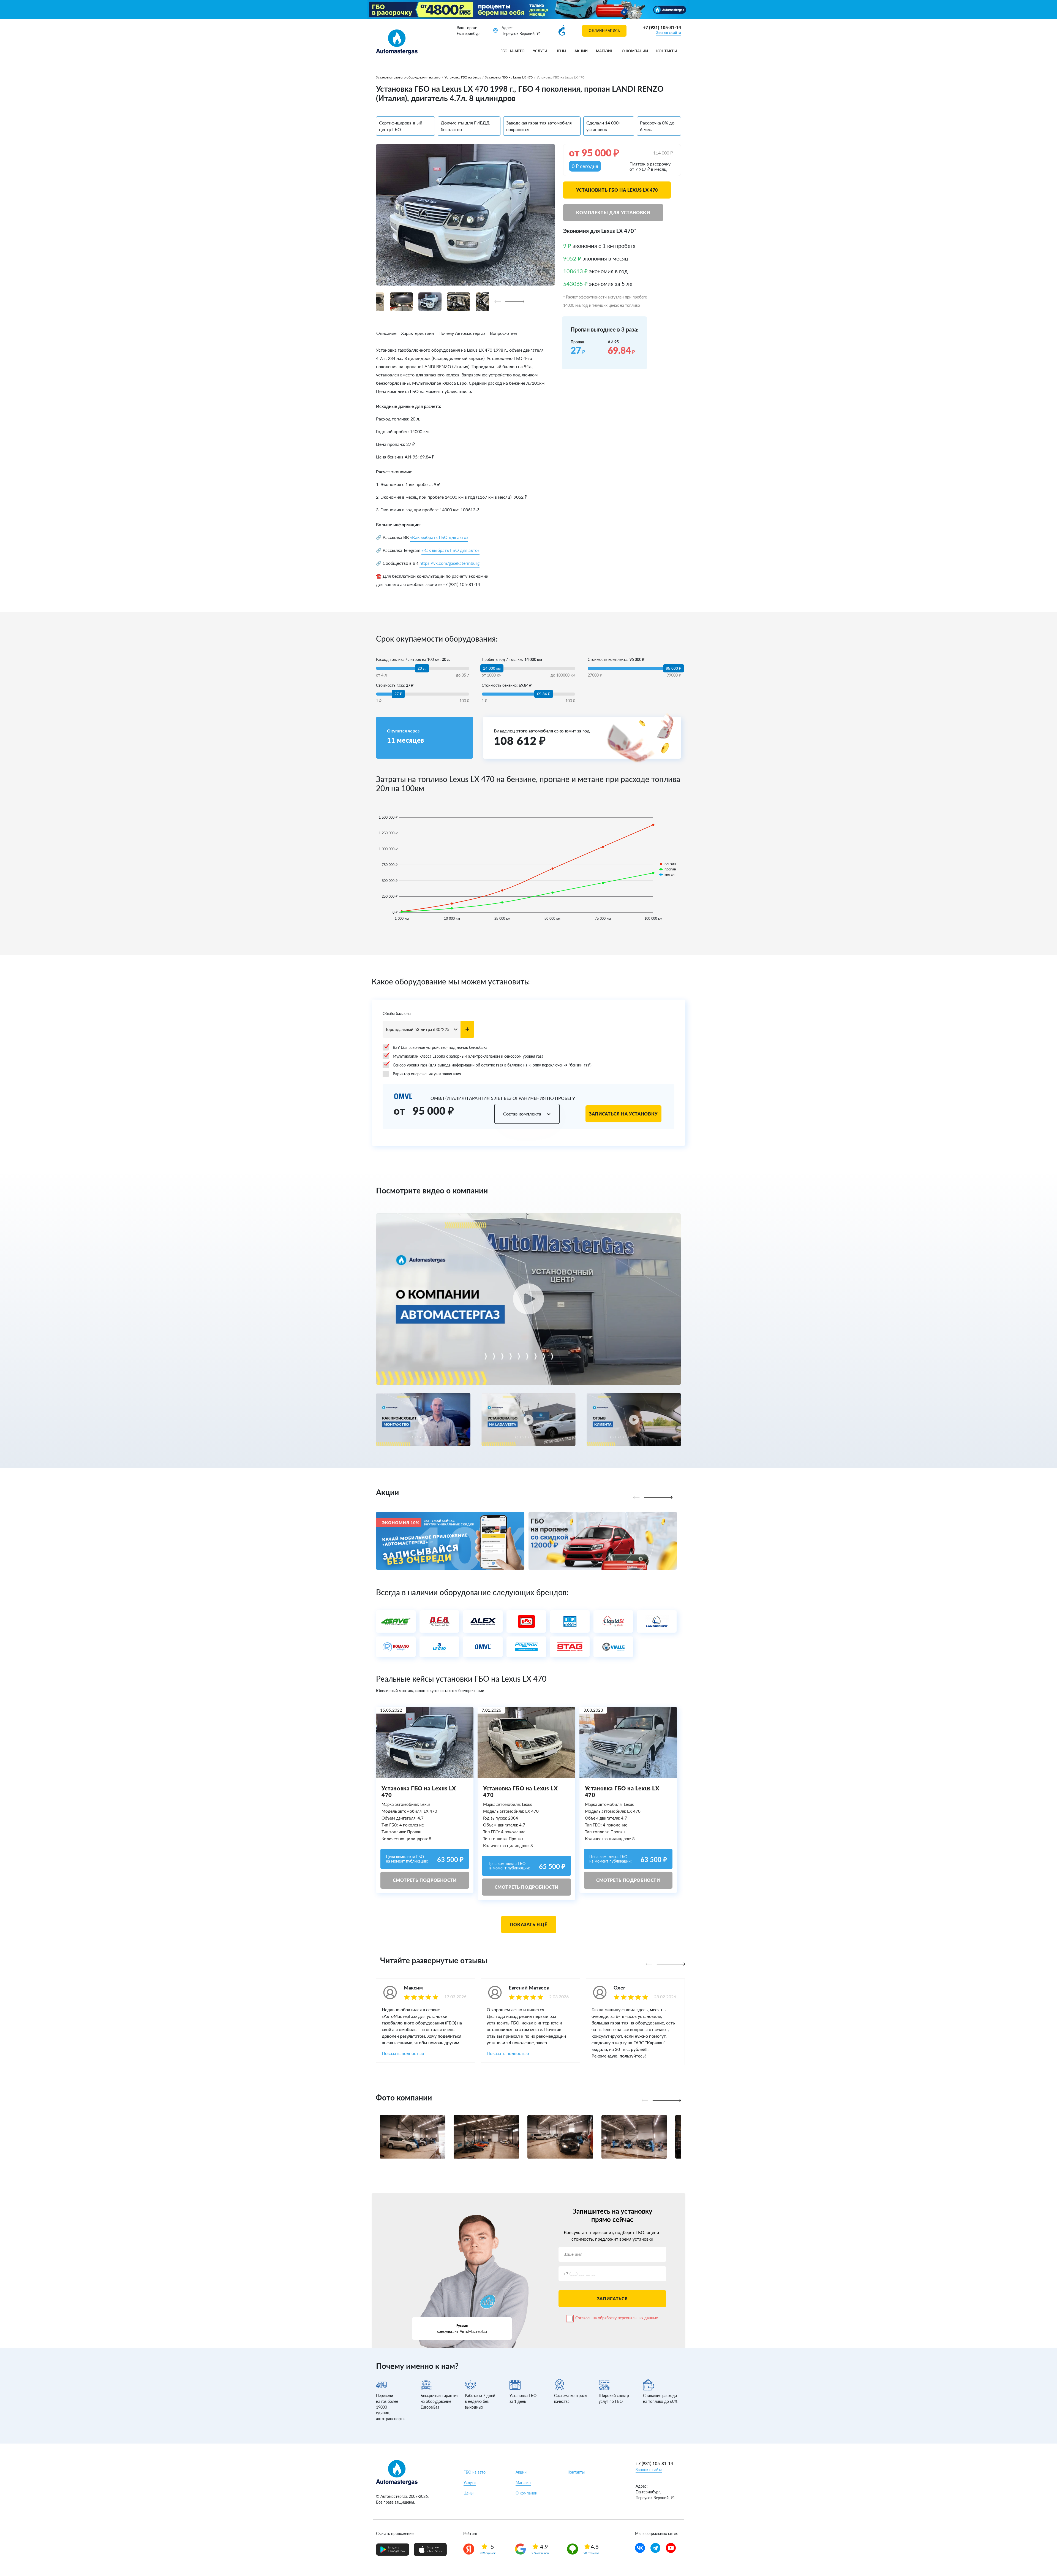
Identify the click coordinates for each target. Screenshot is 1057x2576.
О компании (635, 51)
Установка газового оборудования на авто (408, 77)
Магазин (605, 51)
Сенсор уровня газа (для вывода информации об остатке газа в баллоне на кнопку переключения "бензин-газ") (492, 1065)
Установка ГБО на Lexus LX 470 (509, 77)
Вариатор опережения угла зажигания (427, 1074)
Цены (561, 51)
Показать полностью (403, 2053)
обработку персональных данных (628, 2318)
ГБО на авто (513, 51)
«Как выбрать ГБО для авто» (439, 537)
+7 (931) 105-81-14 (662, 27)
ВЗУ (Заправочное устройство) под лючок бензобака (440, 1047)
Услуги (540, 51)
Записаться (612, 2299)
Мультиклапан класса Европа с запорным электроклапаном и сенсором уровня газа (468, 1056)
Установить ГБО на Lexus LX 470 (617, 190)
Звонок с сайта (669, 32)
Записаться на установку (623, 1114)
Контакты (667, 51)
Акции (581, 51)
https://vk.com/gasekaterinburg (450, 563)
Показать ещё (529, 1924)
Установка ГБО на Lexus (463, 77)
